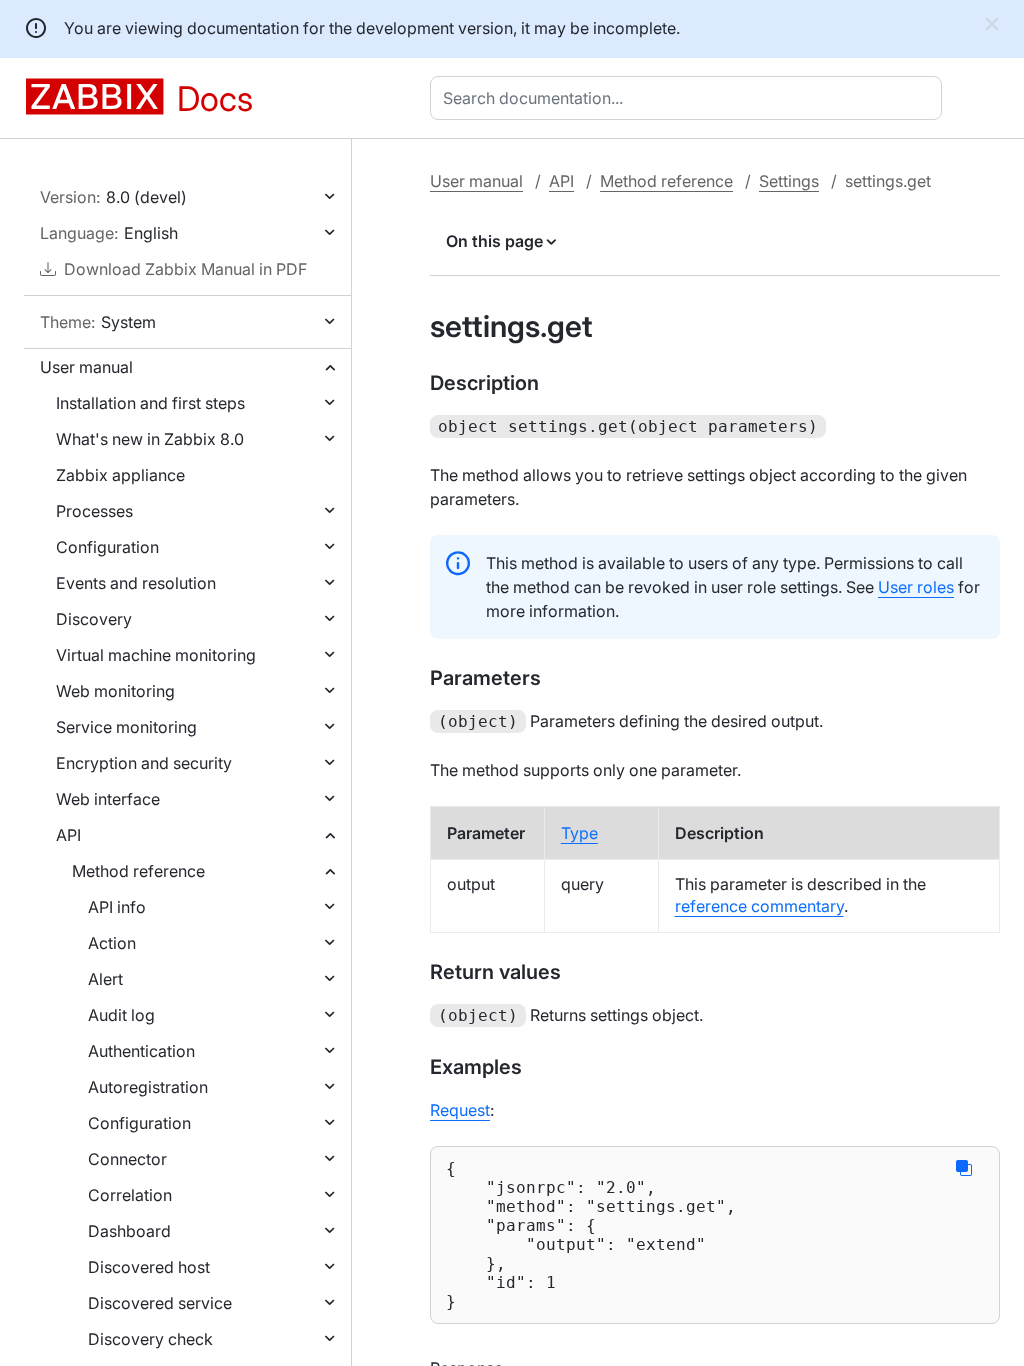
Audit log (121, 1015)
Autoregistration (148, 1087)
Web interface (108, 799)
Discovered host (149, 1267)
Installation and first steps (150, 403)
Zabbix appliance (120, 475)
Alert (105, 979)
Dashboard (129, 1231)
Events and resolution (136, 583)
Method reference (138, 871)
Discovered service (160, 1303)
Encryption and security (144, 763)
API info (117, 907)
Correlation (130, 1195)
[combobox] (690, 98)
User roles (916, 587)
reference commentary (759, 906)
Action (112, 943)
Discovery (94, 619)
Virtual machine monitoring (156, 655)
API (68, 835)
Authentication (141, 1051)
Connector (127, 1159)
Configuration (107, 547)
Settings (789, 181)
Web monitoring (115, 691)
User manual (86, 367)
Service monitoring (126, 727)
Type (579, 833)
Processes (94, 511)
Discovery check (150, 1339)
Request (460, 1110)
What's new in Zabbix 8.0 (150, 439)
